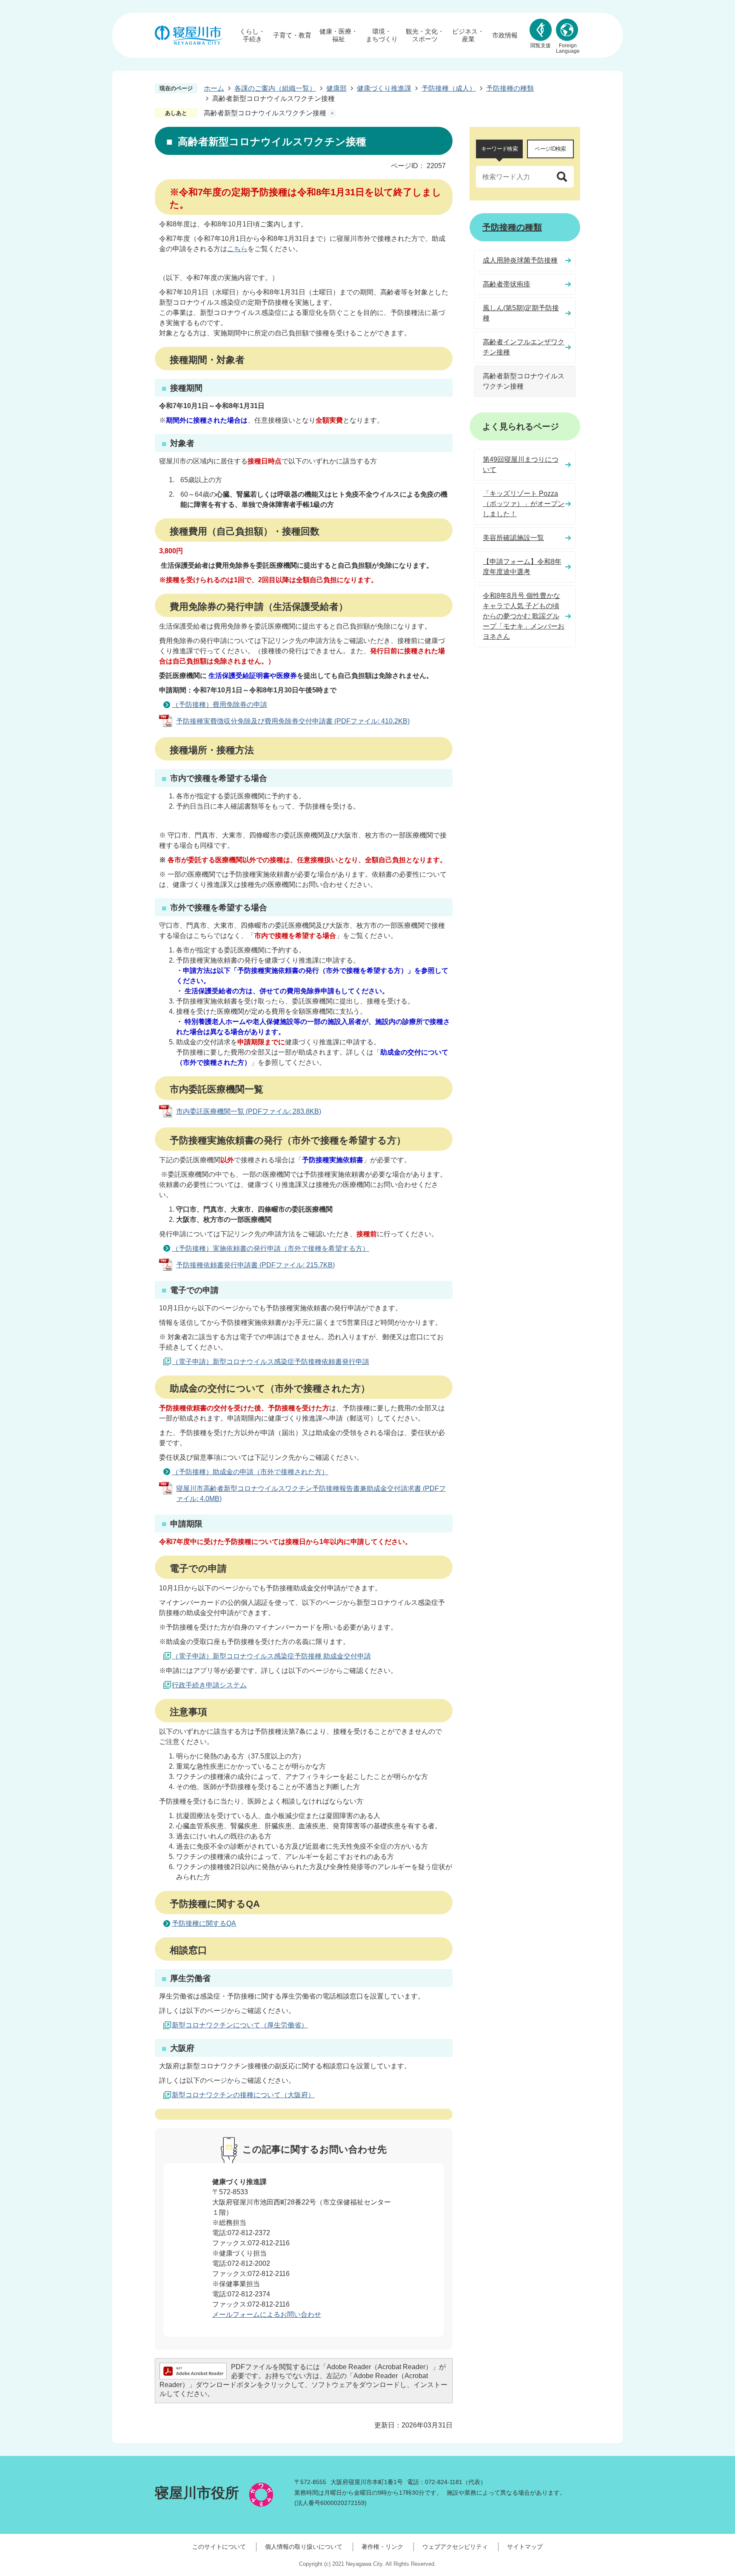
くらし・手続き (252, 35)
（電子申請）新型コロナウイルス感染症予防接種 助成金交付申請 (271, 1656)
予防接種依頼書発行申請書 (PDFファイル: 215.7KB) (255, 1265)
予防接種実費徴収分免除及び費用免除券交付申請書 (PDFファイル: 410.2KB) (293, 721)
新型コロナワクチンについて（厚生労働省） (240, 2025)
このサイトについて (219, 2547)
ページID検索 (550, 149)
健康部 (336, 88)
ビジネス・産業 (468, 35)
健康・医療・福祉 (339, 35)
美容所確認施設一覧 (513, 538)
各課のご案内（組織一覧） (275, 88)
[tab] (499, 149)
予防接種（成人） (449, 88)
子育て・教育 (292, 35)
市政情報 (505, 35)
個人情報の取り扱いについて (304, 2547)
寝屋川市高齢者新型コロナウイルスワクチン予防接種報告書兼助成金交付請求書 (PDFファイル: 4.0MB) (311, 1494)
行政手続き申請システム (209, 1685)
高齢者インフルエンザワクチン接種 (524, 347)
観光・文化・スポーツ (425, 35)
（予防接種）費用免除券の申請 (219, 705)
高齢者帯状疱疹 (507, 284)
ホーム (214, 88)
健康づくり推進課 (384, 88)
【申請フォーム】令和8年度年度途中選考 (522, 567)
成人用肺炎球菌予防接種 (520, 260)
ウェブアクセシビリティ (455, 2547)
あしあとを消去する (332, 113)
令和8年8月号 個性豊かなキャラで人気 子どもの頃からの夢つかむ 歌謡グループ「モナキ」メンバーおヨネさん (524, 616)
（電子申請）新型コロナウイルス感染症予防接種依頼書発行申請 (271, 1362)
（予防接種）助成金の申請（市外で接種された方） (250, 1472)
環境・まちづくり (382, 35)
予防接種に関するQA (204, 1923)
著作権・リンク (382, 2547)
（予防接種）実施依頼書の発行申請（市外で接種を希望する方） (271, 1248)
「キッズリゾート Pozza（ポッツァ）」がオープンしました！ (524, 504)
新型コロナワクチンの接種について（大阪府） (243, 2095)
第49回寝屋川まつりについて (521, 465)
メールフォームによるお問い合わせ (267, 2314)
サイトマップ (525, 2547)
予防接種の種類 (510, 88)
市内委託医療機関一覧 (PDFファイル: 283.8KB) (249, 1111)
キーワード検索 (499, 149)
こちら (237, 249)
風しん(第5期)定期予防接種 (521, 313)
